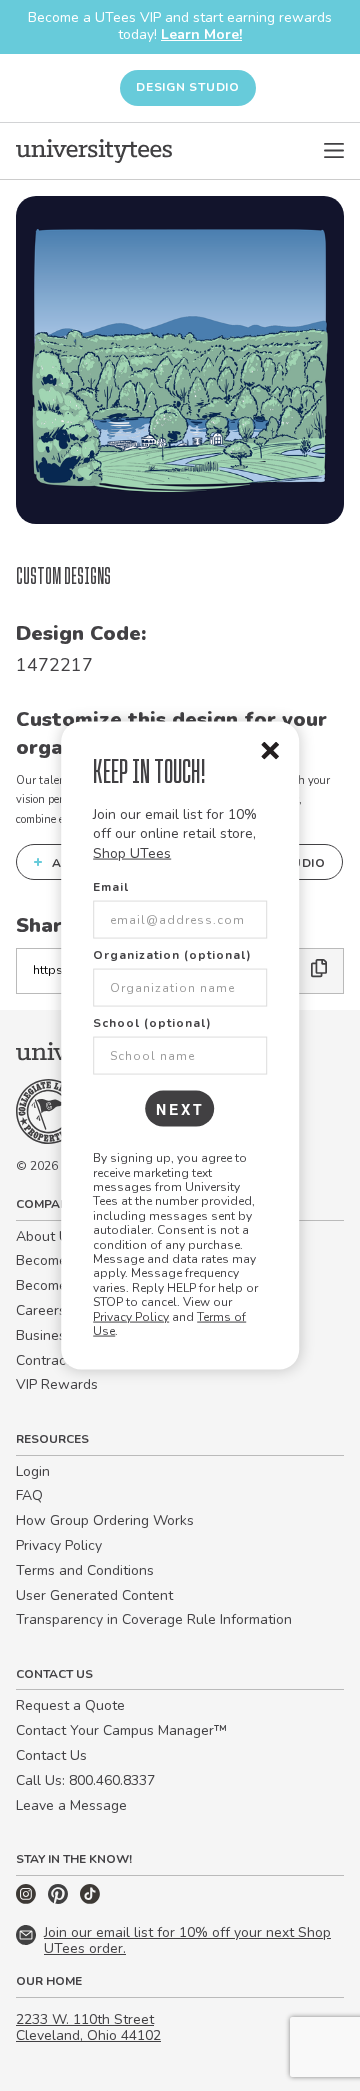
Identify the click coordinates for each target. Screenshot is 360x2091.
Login (33, 1471)
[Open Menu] (334, 151)
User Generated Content (94, 1595)
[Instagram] (28, 1899)
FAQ (29, 1495)
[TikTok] (90, 1899)
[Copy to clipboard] (319, 970)
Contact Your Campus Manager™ (121, 1730)
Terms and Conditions (85, 1570)
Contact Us (51, 1755)
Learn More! (201, 34)
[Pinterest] (60, 1899)
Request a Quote (70, 1705)
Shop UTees (132, 852)
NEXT (180, 1109)
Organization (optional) (172, 955)
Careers (41, 1310)
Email (111, 887)
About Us (46, 1236)
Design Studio (188, 87)
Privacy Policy (131, 1316)
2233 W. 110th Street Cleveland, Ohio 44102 (88, 2028)
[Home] (94, 151)
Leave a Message (71, 1805)
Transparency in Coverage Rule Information (154, 1619)
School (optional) (152, 1023)
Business (44, 1335)
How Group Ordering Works (105, 1520)
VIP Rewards (57, 1384)
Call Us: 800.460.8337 (85, 1780)
